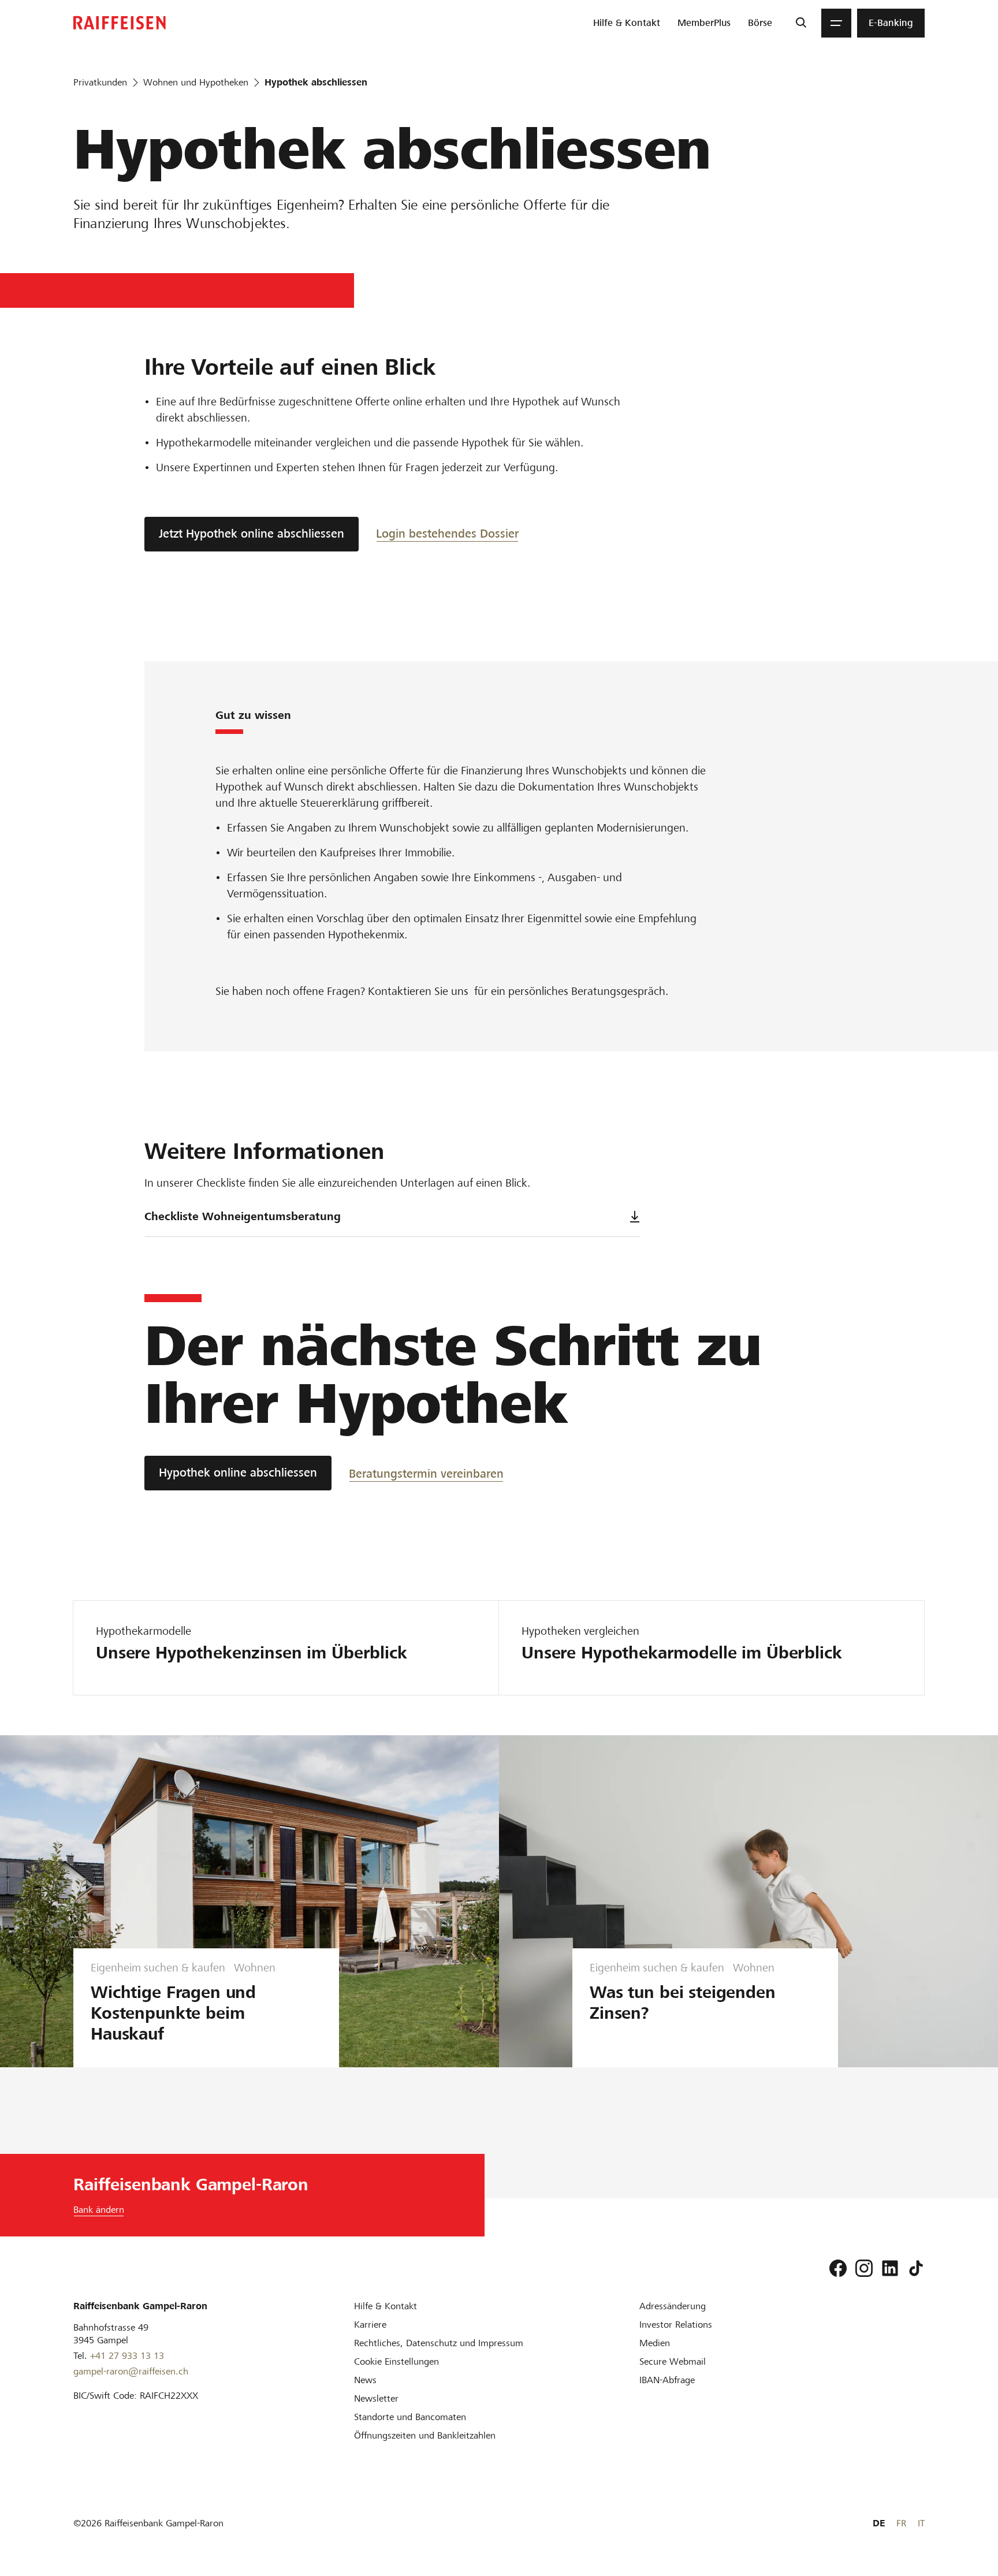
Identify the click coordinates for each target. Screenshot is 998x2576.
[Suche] (801, 23)
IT (921, 2523)
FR (901, 2523)
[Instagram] (864, 2268)
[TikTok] (916, 2268)
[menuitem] (627, 23)
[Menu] (836, 23)
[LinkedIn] (890, 2268)
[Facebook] (838, 2268)
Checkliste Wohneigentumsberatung (243, 1216)
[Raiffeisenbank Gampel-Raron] (120, 23)
